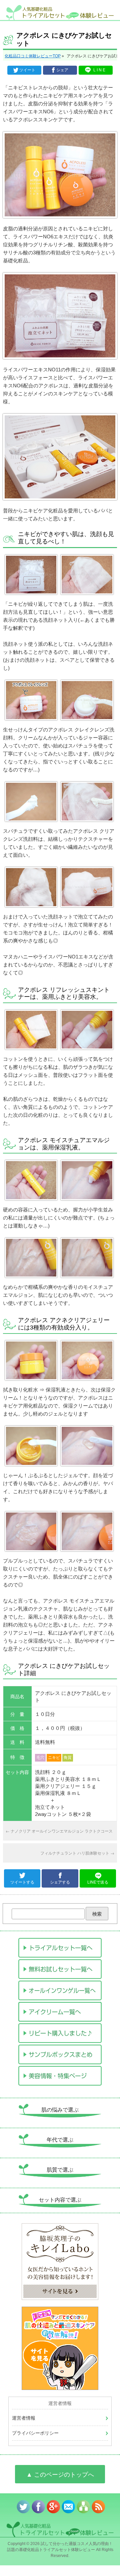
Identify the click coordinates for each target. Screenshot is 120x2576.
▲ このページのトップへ (60, 2475)
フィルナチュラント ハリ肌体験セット (77, 1853)
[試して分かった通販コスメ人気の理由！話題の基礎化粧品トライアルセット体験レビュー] (60, 13)
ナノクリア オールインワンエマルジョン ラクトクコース (59, 1831)
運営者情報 (24, 2418)
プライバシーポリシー (35, 2433)
